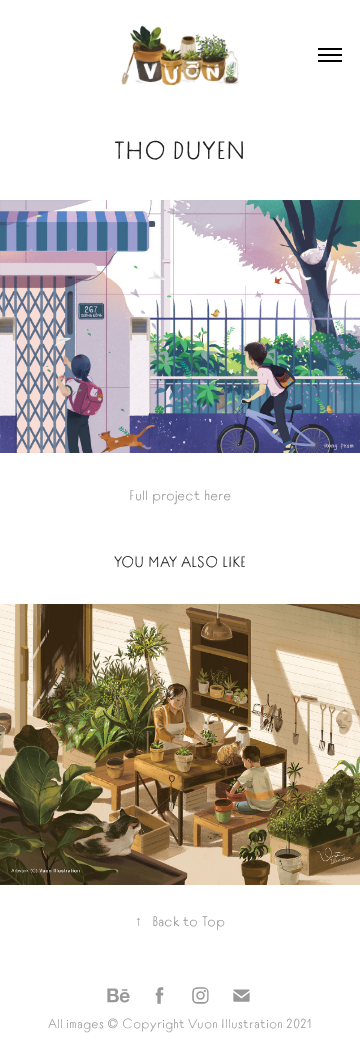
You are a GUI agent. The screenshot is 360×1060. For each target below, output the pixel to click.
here (217, 494)
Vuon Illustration (235, 1022)
